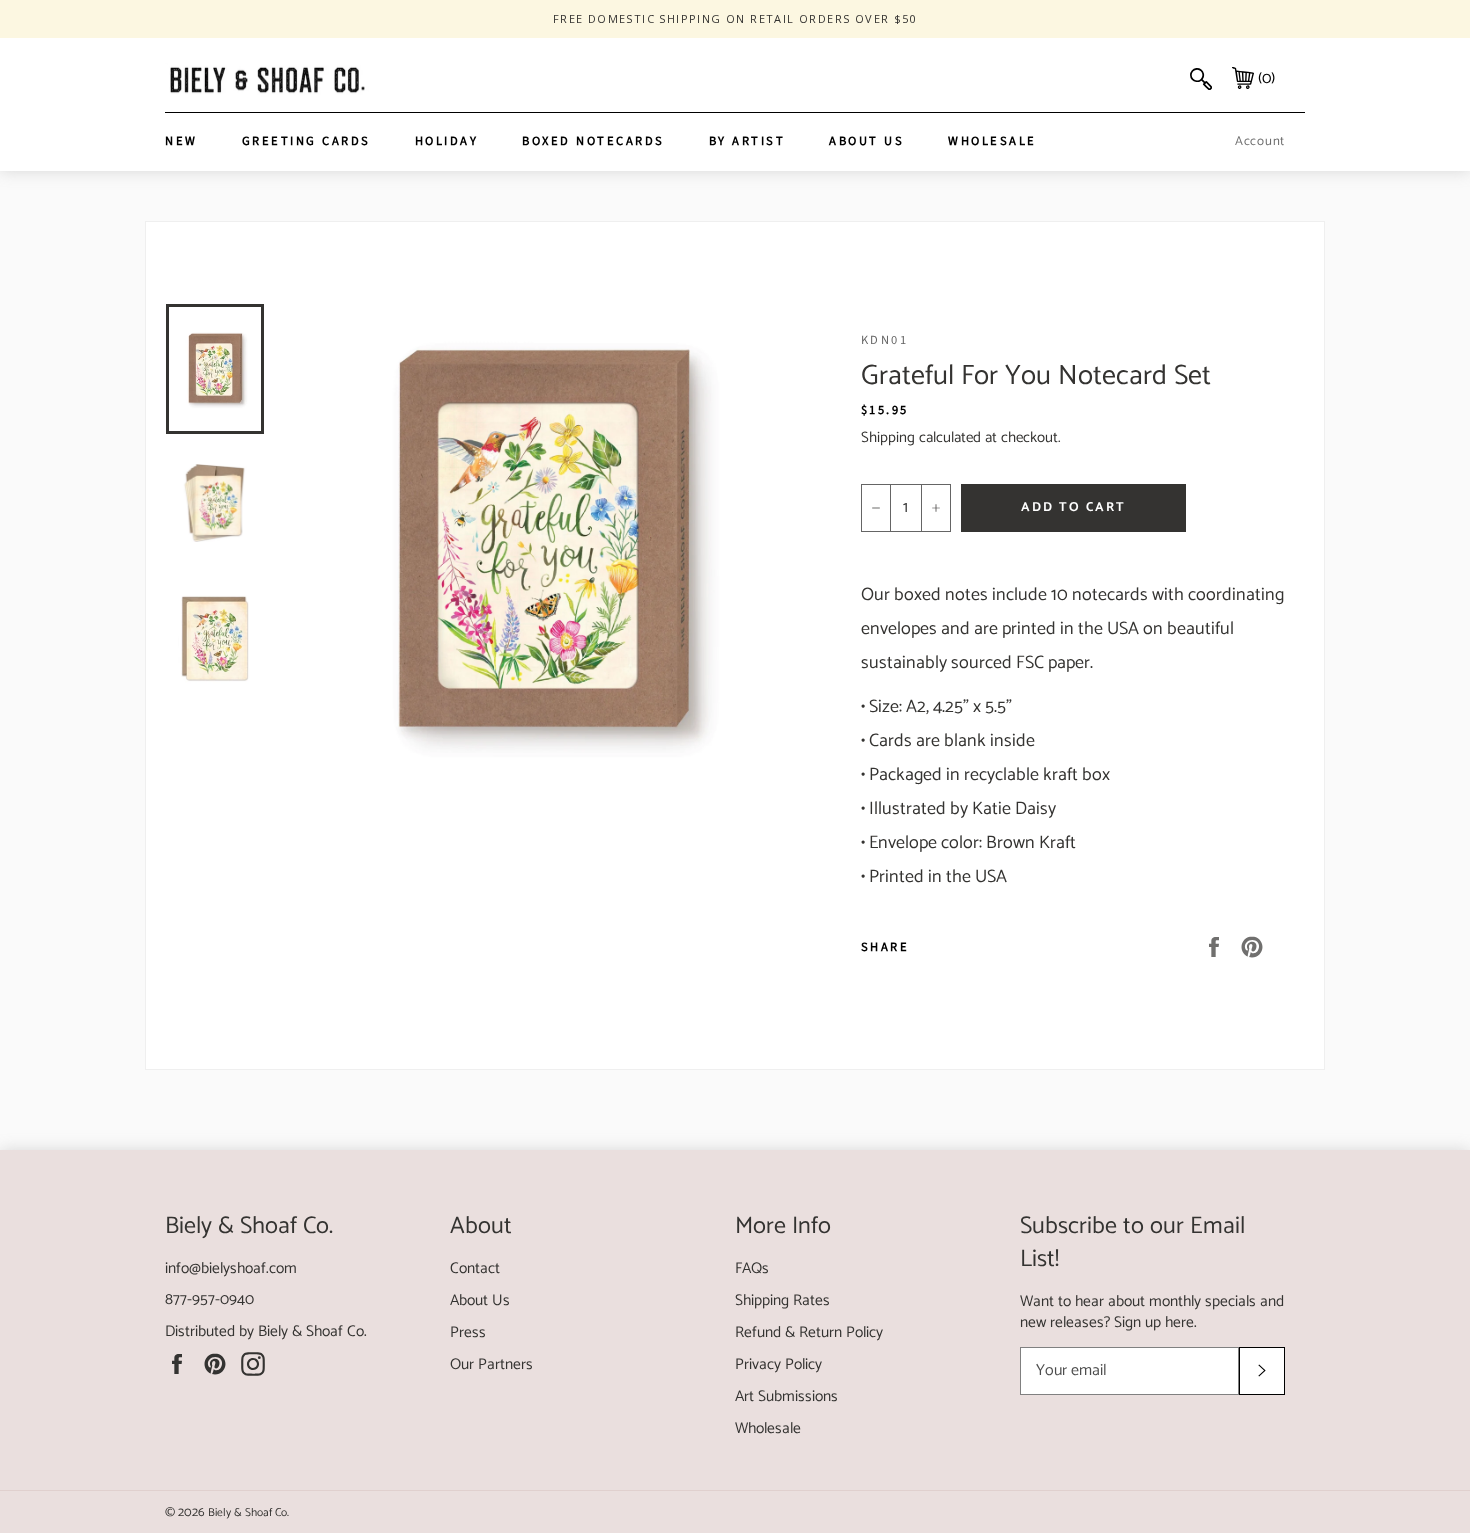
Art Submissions (786, 1396)
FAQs (752, 1268)
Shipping (888, 437)
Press (468, 1332)
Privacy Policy (778, 1364)
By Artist (747, 141)
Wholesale (992, 141)
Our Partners (491, 1364)
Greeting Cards (306, 141)
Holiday (447, 141)
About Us (866, 141)
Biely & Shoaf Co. (312, 1331)
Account (1260, 141)
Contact (475, 1268)
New (181, 141)
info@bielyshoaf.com (231, 1268)
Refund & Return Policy (809, 1332)
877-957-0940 (209, 1299)
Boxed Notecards (593, 141)
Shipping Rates (782, 1300)
